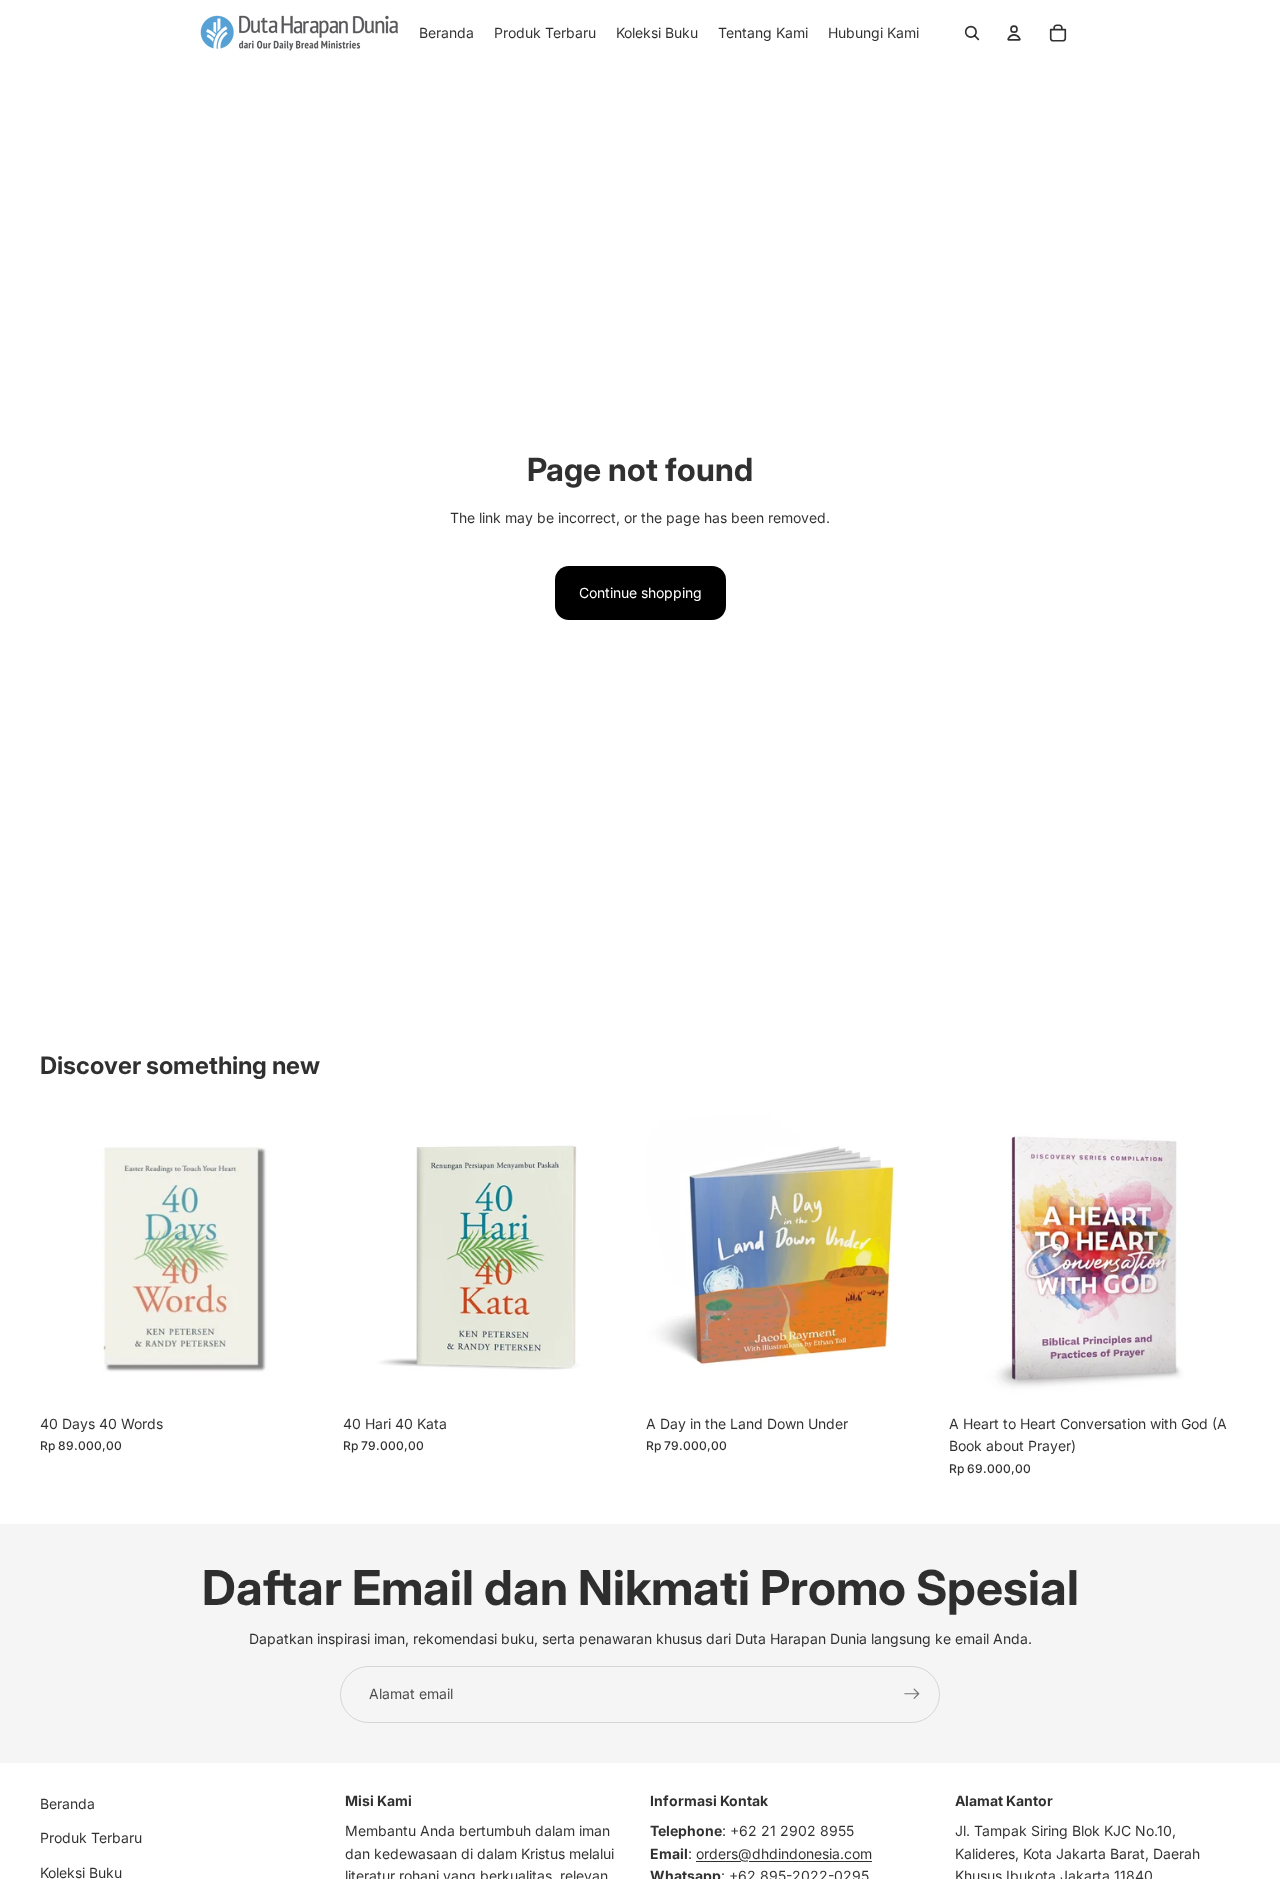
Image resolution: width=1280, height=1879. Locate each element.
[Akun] (1014, 33)
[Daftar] (912, 1694)
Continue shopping (640, 592)
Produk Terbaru (91, 1837)
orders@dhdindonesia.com (784, 1853)
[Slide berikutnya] (301, 1259)
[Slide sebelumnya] (70, 1259)
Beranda (67, 1803)
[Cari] (972, 33)
